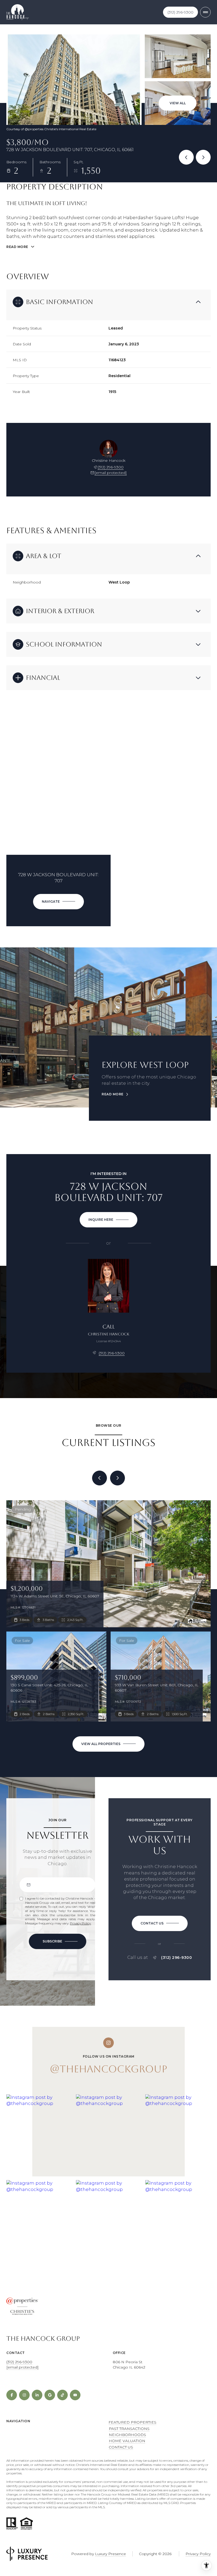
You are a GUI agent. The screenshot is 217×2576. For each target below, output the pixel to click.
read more (113, 1094)
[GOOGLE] (50, 2395)
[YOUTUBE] (75, 2395)
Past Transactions (129, 2429)
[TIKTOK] (62, 2395)
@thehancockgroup (108, 2069)
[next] (117, 1478)
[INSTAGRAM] (24, 2395)
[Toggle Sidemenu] (205, 12)
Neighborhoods (127, 2435)
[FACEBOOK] (12, 2395)
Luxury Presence (110, 2554)
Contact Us (121, 2447)
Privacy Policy (80, 1923)
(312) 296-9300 (180, 12)
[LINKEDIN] (37, 2395)
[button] (160, 1923)
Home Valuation (127, 2441)
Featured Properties (132, 2422)
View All (178, 103)
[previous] (100, 1478)
